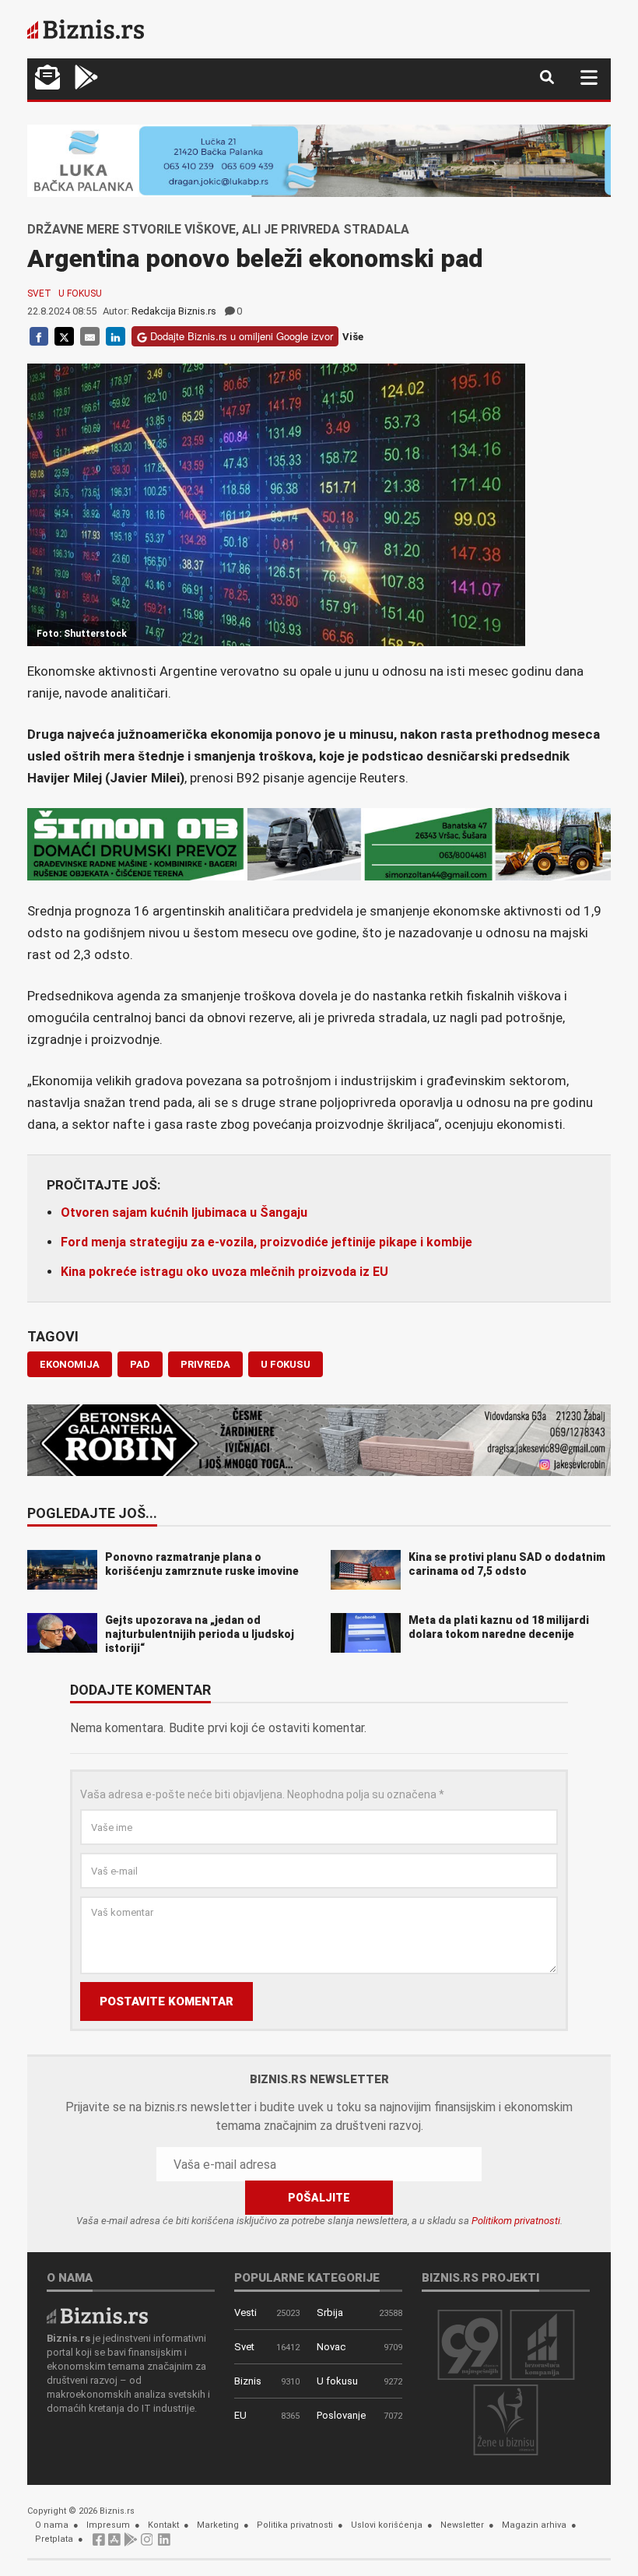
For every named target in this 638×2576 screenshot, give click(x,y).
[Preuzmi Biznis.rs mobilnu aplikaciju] (114, 2544)
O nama (52, 2525)
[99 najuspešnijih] (470, 2344)
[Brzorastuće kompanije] (542, 2344)
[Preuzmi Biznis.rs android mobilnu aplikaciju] (86, 79)
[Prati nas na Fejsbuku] (99, 2544)
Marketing (218, 2525)
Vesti (245, 2312)
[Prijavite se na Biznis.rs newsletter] (47, 79)
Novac (331, 2347)
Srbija (330, 2312)
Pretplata (54, 2539)
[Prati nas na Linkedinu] (164, 2544)
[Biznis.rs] (97, 2315)
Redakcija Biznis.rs (174, 311)
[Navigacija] (589, 77)
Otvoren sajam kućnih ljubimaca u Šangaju (184, 1212)
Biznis (248, 2381)
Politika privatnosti (295, 2525)
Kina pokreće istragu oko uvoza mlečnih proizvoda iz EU (224, 1272)
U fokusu (80, 293)
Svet (39, 293)
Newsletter (462, 2525)
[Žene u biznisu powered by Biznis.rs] (506, 2419)
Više (353, 337)
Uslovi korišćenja (387, 2525)
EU (240, 2415)
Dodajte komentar (140, 1691)
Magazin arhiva (534, 2525)
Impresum (108, 2525)
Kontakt (163, 2525)
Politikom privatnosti (516, 2221)
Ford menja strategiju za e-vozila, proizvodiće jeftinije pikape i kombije (266, 1242)
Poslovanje (341, 2415)
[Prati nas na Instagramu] (147, 2544)
